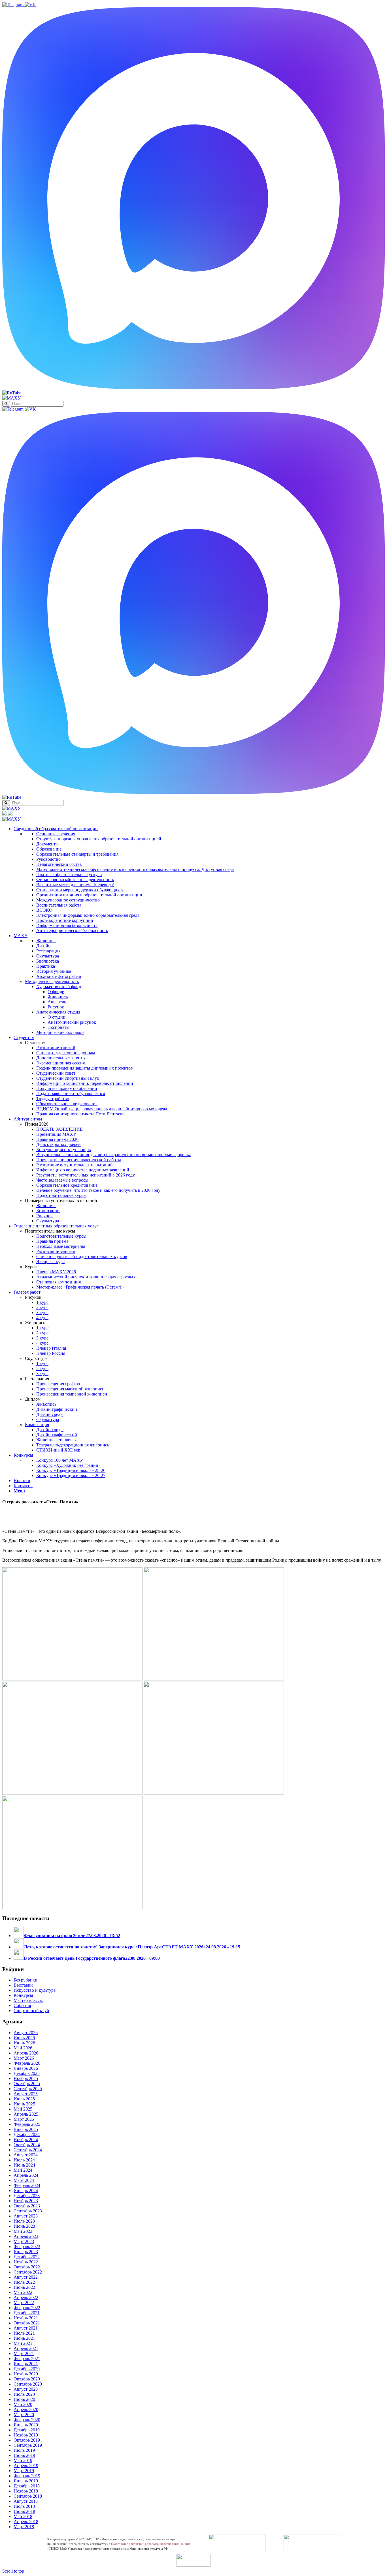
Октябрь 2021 (27, 2323)
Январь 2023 (26, 2252)
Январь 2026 (26, 2068)
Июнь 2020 (24, 2399)
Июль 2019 (24, 2450)
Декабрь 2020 (27, 2369)
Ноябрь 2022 (26, 2262)
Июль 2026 (24, 2038)
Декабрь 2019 (27, 2430)
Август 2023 (26, 2216)
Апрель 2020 (26, 2409)
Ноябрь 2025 (26, 2078)
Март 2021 (24, 2353)
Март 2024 (24, 2180)
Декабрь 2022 (27, 2257)
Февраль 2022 (27, 2308)
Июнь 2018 (24, 2511)
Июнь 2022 (24, 2287)
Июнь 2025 (24, 2104)
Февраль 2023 (27, 2247)
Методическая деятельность (52, 981)
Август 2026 (26, 2033)
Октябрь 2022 (27, 2267)
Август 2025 (26, 2094)
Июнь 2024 (24, 2165)
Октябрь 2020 (27, 2379)
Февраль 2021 (27, 2359)
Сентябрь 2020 (28, 2384)
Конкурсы (23, 1995)
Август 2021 (26, 2328)
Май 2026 (23, 2048)
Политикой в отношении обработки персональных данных (151, 2544)
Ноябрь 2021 (26, 2318)
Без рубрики (25, 1980)
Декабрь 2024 (27, 2134)
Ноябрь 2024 (26, 2140)
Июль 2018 (24, 2506)
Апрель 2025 (26, 2114)
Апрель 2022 (26, 2297)
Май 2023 (23, 2231)
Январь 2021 (26, 2364)
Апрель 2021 (26, 2348)
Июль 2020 (24, 2394)
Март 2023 (24, 2241)
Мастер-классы (28, 2000)
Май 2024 (23, 2170)
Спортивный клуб (31, 2011)
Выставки (23, 1985)
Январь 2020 (26, 2425)
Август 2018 (26, 2501)
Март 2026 (24, 2058)
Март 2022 (24, 2303)
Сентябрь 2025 (28, 2089)
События (22, 2005)
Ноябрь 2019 (26, 2435)
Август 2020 (26, 2389)
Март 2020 (24, 2415)
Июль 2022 (24, 2282)
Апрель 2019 (26, 2466)
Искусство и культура (35, 1990)
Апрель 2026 (26, 2053)
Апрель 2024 (26, 2175)
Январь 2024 (26, 2190)
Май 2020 (23, 2404)
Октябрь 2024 (27, 2145)
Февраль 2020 (27, 2420)
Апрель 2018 (26, 2522)
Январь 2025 (26, 2129)
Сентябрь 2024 (28, 2150)
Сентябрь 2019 (28, 2445)
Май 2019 (23, 2460)
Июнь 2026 (24, 2043)
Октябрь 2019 (27, 2440)
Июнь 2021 (24, 2338)
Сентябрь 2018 (28, 2496)
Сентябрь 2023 (28, 2211)
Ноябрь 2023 (26, 2201)
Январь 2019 (26, 2481)
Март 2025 (24, 2119)
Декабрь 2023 (27, 2196)
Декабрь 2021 (27, 2313)
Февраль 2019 (27, 2476)
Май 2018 (23, 2516)
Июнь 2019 (24, 2455)
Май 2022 (23, 2292)
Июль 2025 (24, 2099)
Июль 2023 (24, 2221)
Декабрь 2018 (27, 2486)
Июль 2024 (24, 2160)
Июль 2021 (24, 2333)
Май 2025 (23, 2109)
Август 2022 (26, 2277)
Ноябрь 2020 (26, 2374)
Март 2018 (24, 2527)
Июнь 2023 (24, 2226)
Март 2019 (24, 2471)
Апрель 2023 (26, 2236)
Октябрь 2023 (27, 2206)
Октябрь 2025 (27, 2084)
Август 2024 (26, 2155)
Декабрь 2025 (27, 2073)
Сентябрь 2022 (28, 2272)
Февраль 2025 (27, 2124)
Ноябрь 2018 (26, 2491)
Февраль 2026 (27, 2063)
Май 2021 (23, 2343)
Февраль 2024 (27, 2185)
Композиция (37, 1425)
